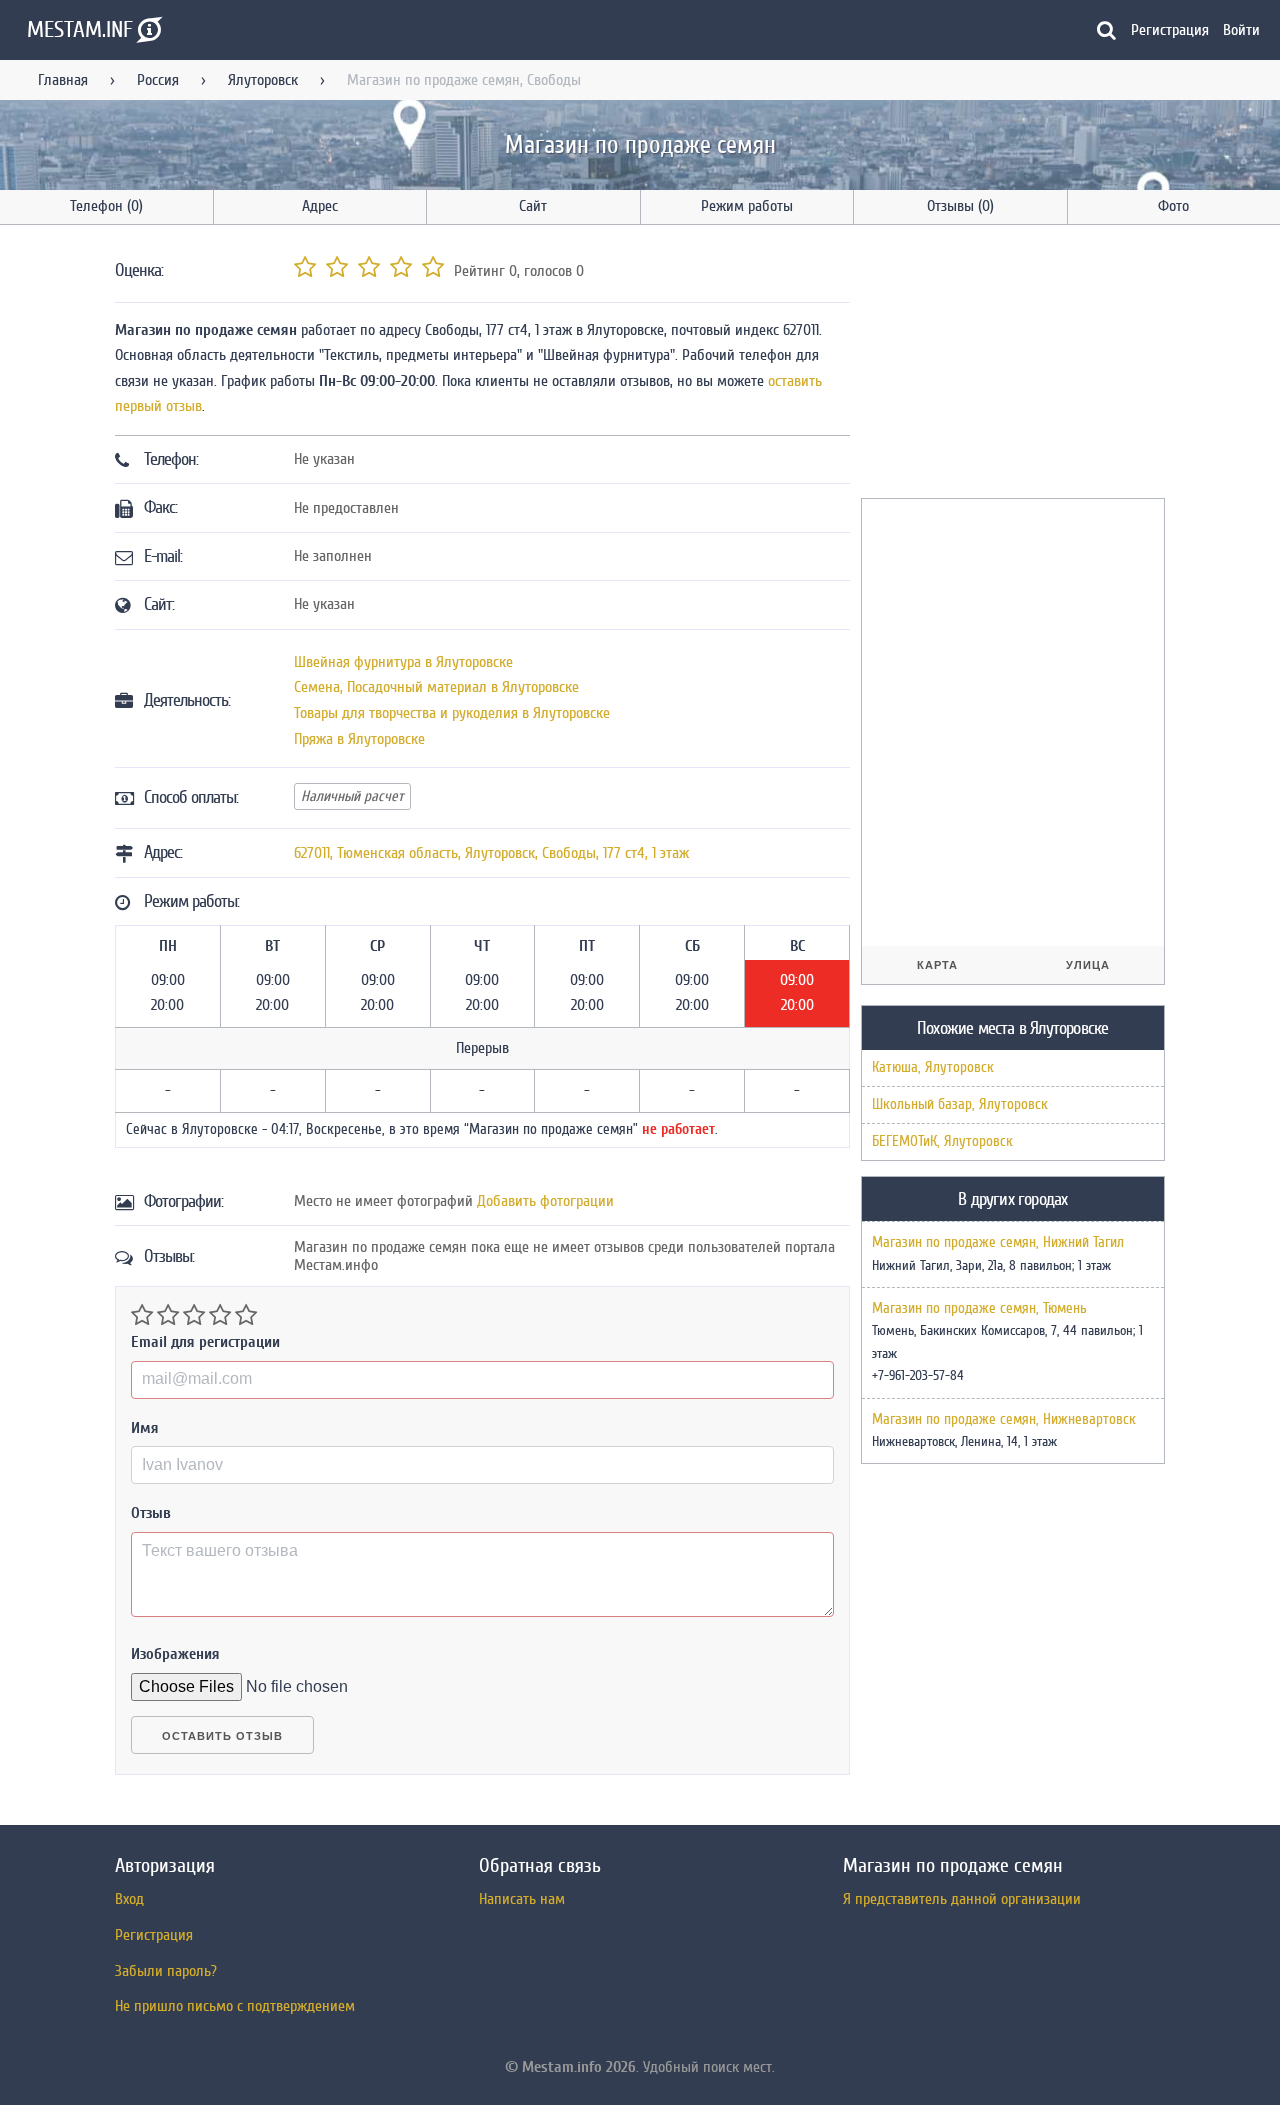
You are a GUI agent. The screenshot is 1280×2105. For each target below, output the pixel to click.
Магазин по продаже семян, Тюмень (979, 1309)
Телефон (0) (106, 206)
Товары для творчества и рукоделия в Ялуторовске (452, 713)
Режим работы (747, 206)
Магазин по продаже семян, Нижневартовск (1004, 1420)
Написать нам (522, 1899)
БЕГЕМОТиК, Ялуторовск (942, 1141)
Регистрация (1170, 30)
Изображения (175, 1654)
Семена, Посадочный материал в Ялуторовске (436, 687)
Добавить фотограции (545, 1201)
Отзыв (151, 1513)
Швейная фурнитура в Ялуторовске (403, 662)
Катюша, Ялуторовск (933, 1067)
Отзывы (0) (960, 206)
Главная (63, 80)
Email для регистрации (205, 1342)
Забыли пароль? (166, 1971)
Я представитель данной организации (962, 1899)
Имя (145, 1428)
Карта (937, 965)
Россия (158, 80)
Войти (1241, 30)
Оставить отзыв (222, 1736)
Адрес (320, 206)
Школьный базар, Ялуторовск (960, 1104)
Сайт (533, 206)
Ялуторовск (263, 80)
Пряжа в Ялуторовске (359, 739)
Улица (1088, 965)
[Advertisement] (1011, 365)
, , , (491, 853)
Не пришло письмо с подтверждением (235, 2006)
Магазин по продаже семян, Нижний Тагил (998, 1243)
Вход (129, 1899)
